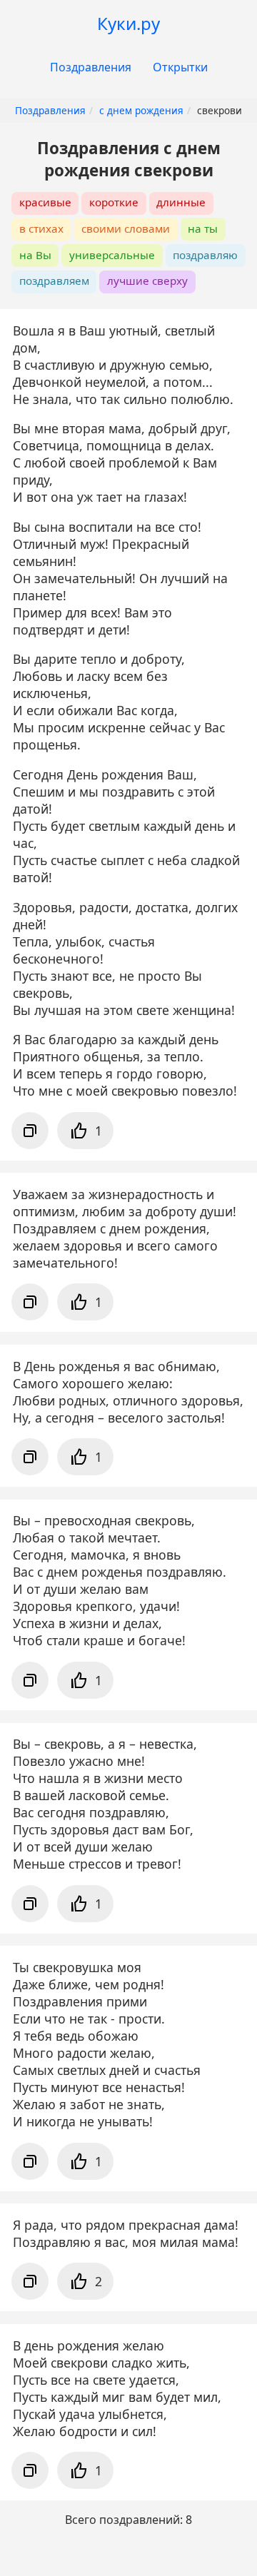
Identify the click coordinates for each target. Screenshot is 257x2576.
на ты (203, 228)
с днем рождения (141, 110)
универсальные (112, 255)
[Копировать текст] (30, 1131)
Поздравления (91, 67)
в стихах (41, 228)
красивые (45, 202)
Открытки (180, 67)
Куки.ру (128, 23)
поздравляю (205, 255)
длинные (181, 202)
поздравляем (54, 281)
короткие (114, 202)
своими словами (126, 228)
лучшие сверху (147, 281)
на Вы (35, 255)
